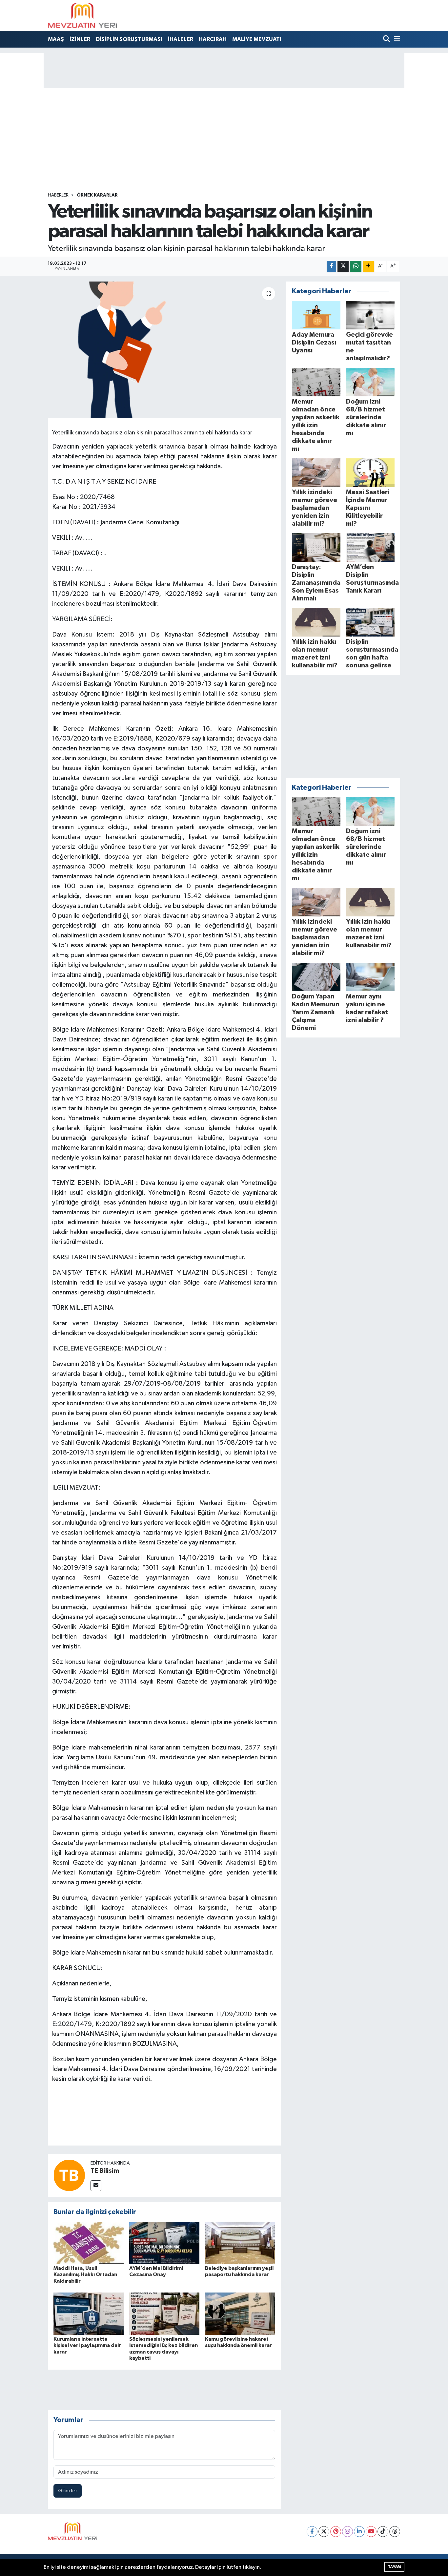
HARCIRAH (213, 39)
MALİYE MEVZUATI (257, 39)
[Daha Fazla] (368, 266)
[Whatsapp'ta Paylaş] (356, 266)
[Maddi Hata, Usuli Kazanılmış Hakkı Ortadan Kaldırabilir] (89, 2243)
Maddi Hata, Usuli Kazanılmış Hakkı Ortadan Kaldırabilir (85, 2274)
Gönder (68, 2491)
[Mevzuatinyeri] (82, 15)
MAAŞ (56, 39)
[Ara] (387, 40)
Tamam (394, 2567)
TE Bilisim (105, 2171)
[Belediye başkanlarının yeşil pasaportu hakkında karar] (240, 2243)
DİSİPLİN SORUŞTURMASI (129, 39)
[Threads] (395, 2532)
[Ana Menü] (396, 40)
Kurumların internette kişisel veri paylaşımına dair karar (87, 2345)
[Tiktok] (383, 2532)
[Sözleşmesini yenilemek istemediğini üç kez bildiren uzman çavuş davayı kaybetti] (164, 2314)
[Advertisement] (224, 143)
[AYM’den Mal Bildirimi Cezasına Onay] (164, 2243)
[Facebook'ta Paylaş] (332, 266)
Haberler (58, 195)
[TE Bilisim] (69, 2175)
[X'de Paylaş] (343, 266)
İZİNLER (80, 39)
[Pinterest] (336, 2532)
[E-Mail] (96, 2186)
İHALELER (181, 39)
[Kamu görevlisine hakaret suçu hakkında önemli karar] (240, 2314)
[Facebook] (312, 2532)
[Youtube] (371, 2532)
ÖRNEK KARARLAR (97, 195)
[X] (324, 2532)
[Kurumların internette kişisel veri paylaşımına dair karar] (89, 2314)
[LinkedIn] (359, 2532)
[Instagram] (347, 2532)
